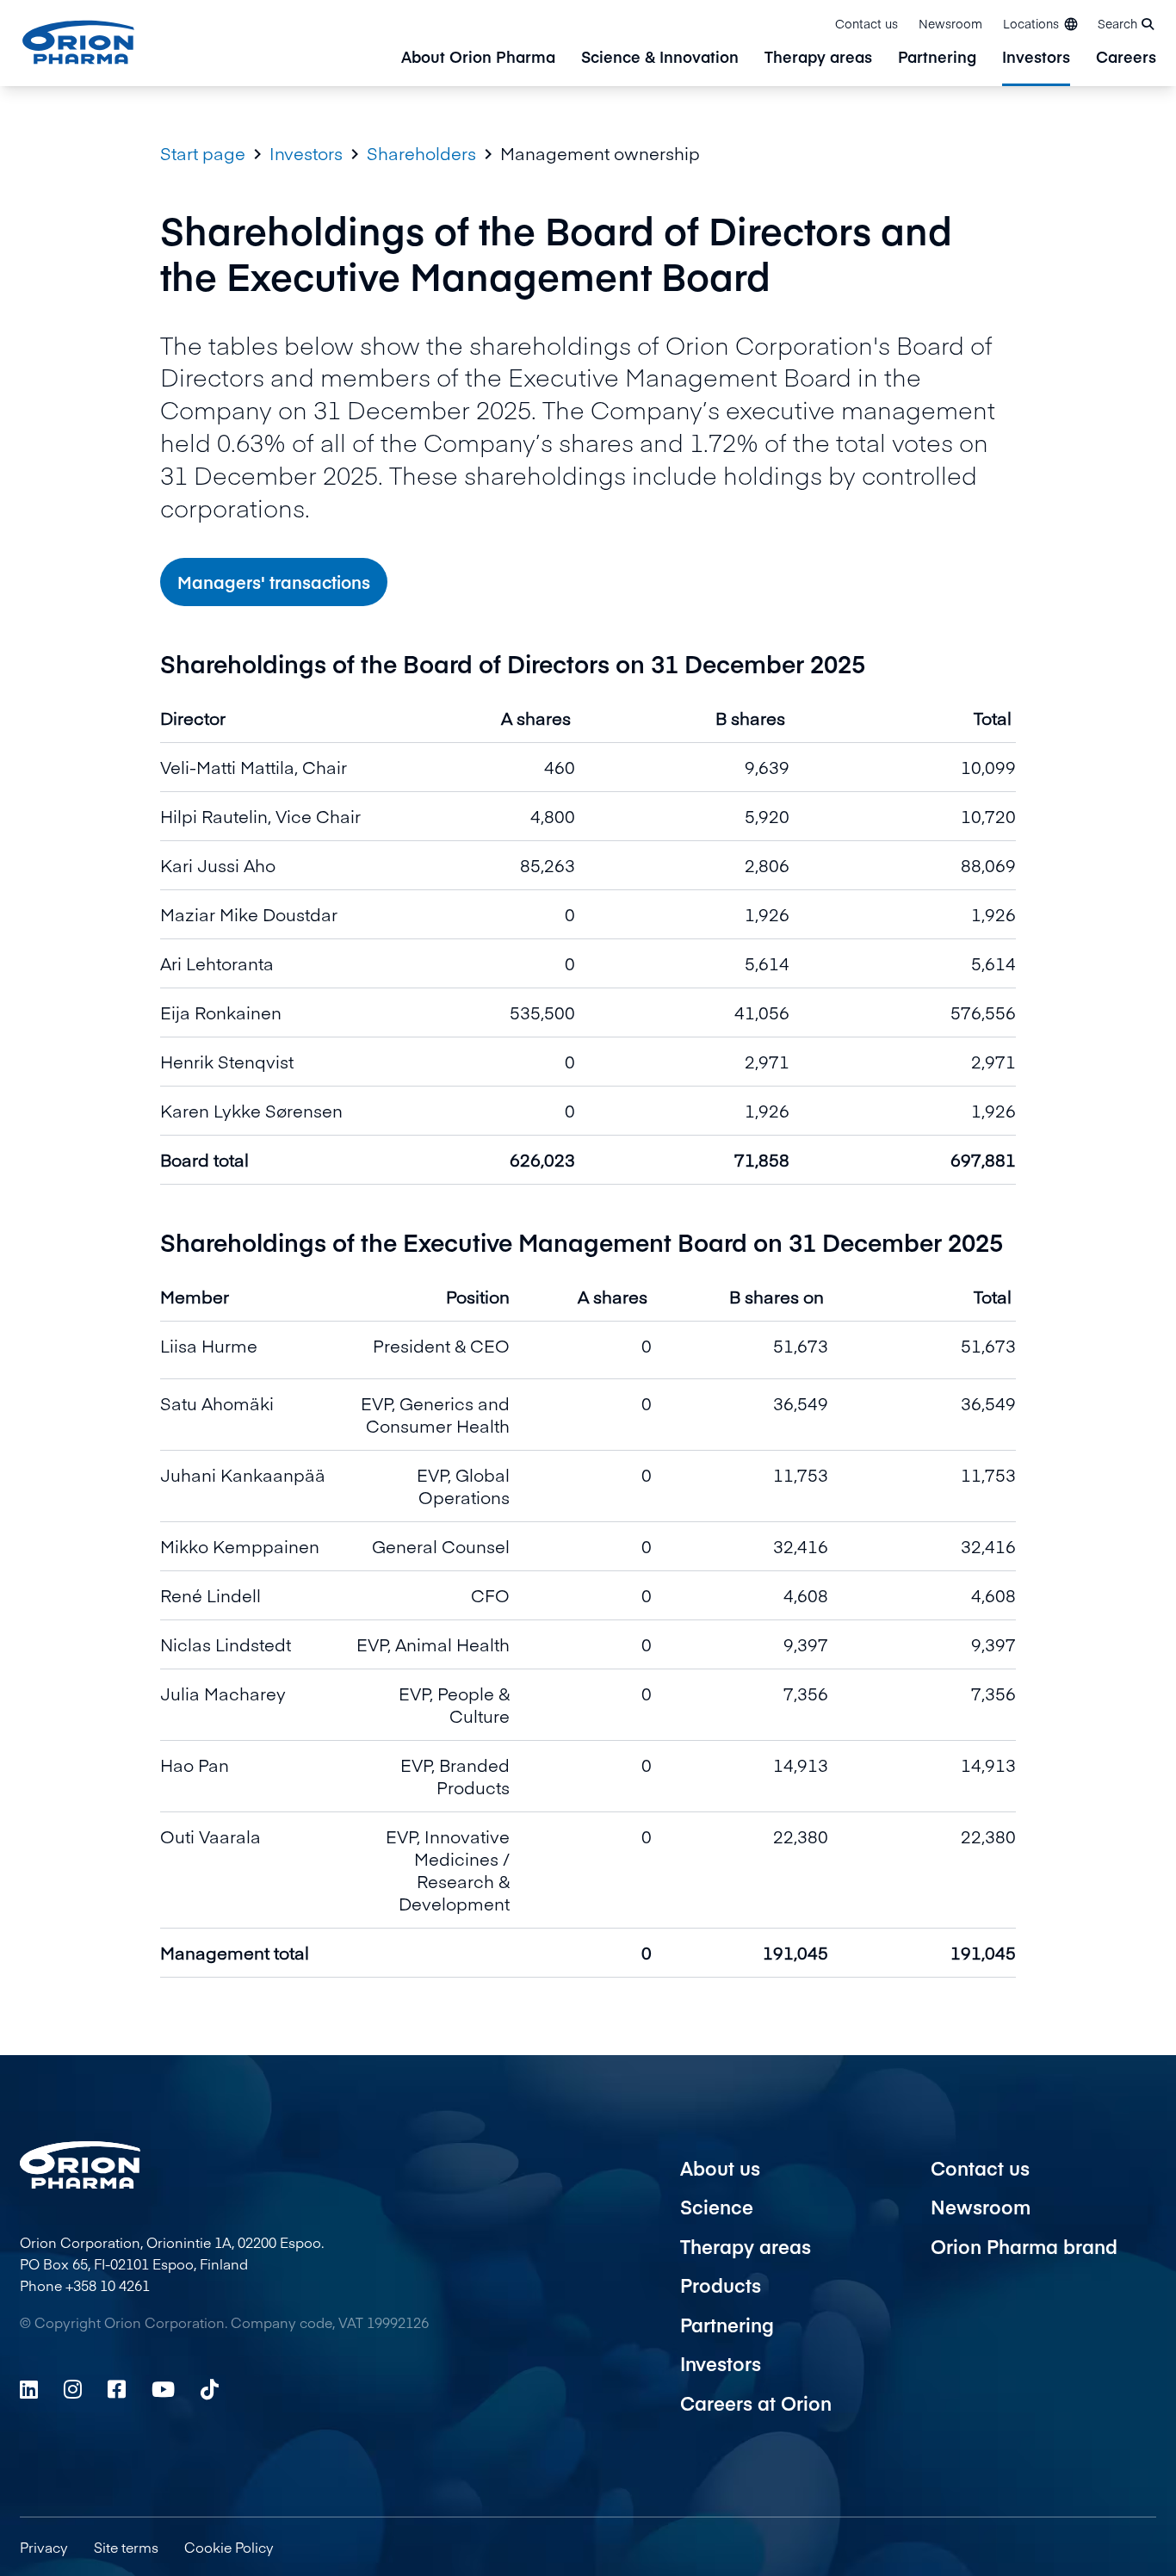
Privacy (44, 2547)
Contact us (867, 23)
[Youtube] (163, 2389)
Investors (1036, 58)
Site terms (126, 2547)
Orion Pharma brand (1024, 2246)
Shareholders (421, 153)
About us (720, 2168)
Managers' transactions (274, 582)
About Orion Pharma (478, 58)
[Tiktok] (210, 2389)
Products (721, 2285)
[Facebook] (117, 2389)
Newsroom (950, 23)
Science (717, 2207)
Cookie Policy (229, 2547)
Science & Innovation (660, 58)
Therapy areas (818, 58)
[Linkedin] (29, 2389)
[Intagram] (73, 2389)
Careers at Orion (756, 2403)
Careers (1126, 58)
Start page (203, 153)
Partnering (937, 58)
